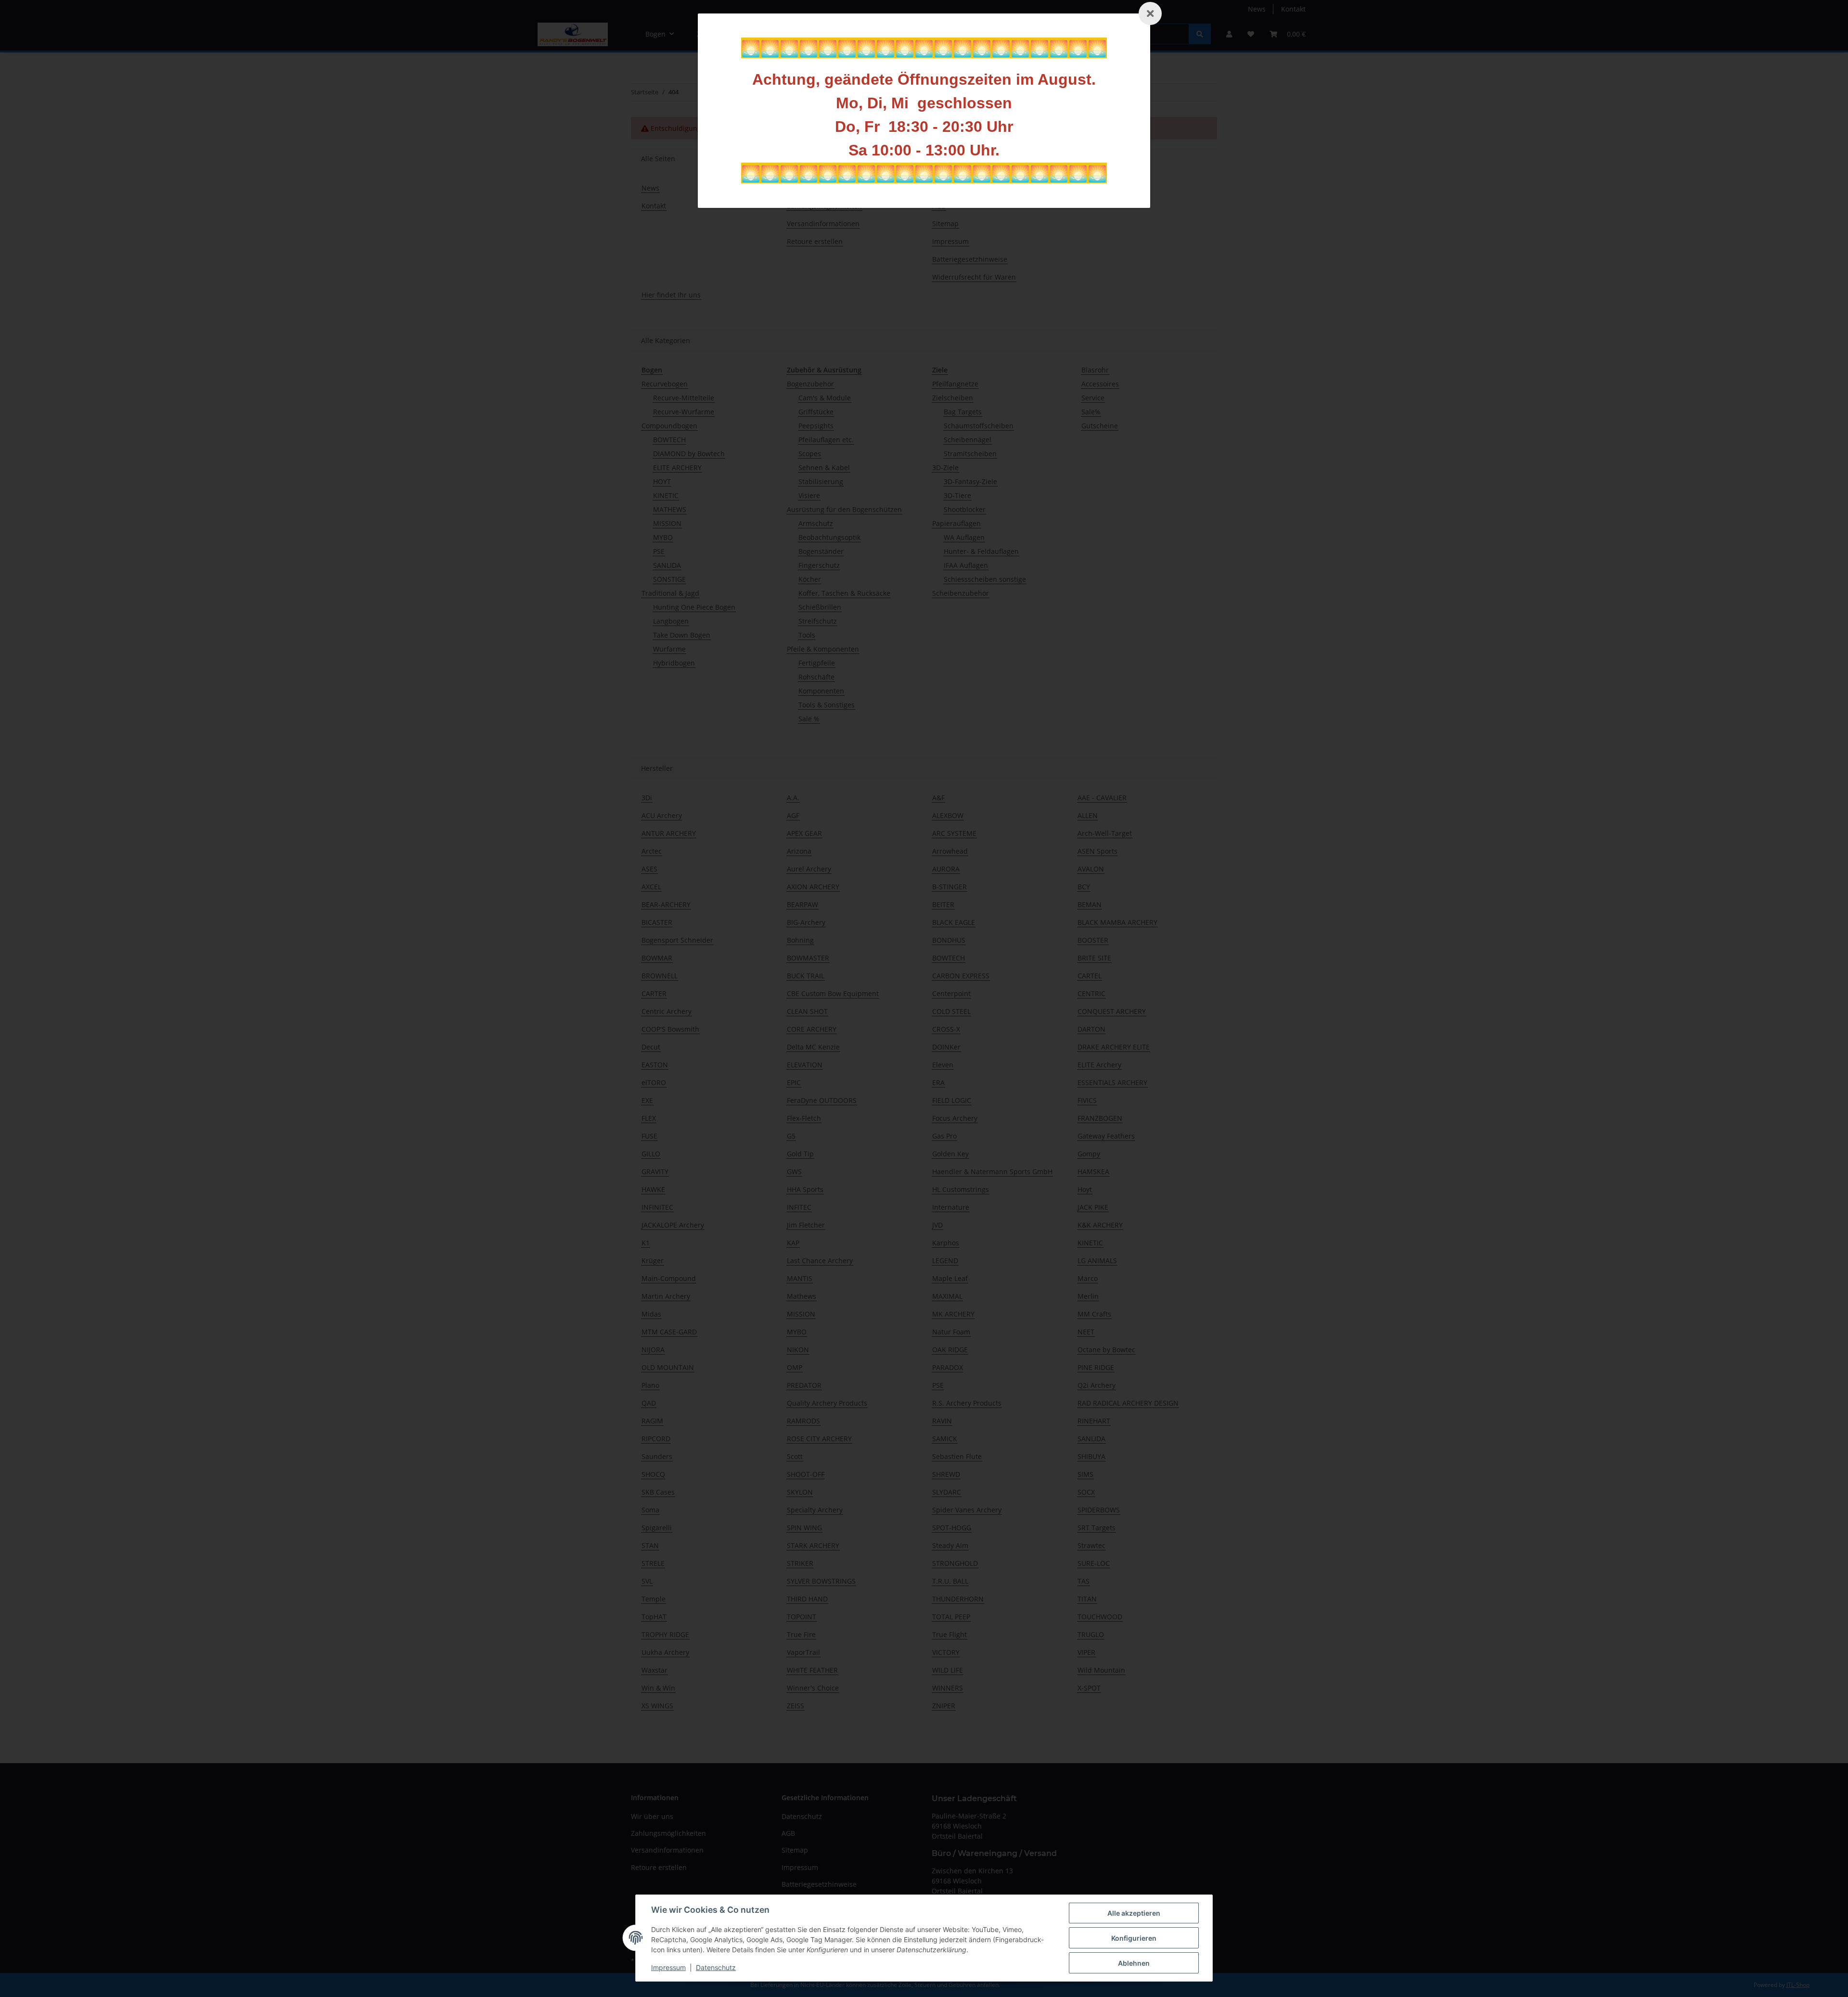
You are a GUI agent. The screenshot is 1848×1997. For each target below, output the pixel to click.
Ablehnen (1134, 1963)
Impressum (668, 1967)
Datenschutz (716, 1967)
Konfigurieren (1134, 1938)
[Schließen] (1150, 13)
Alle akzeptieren (1134, 1913)
